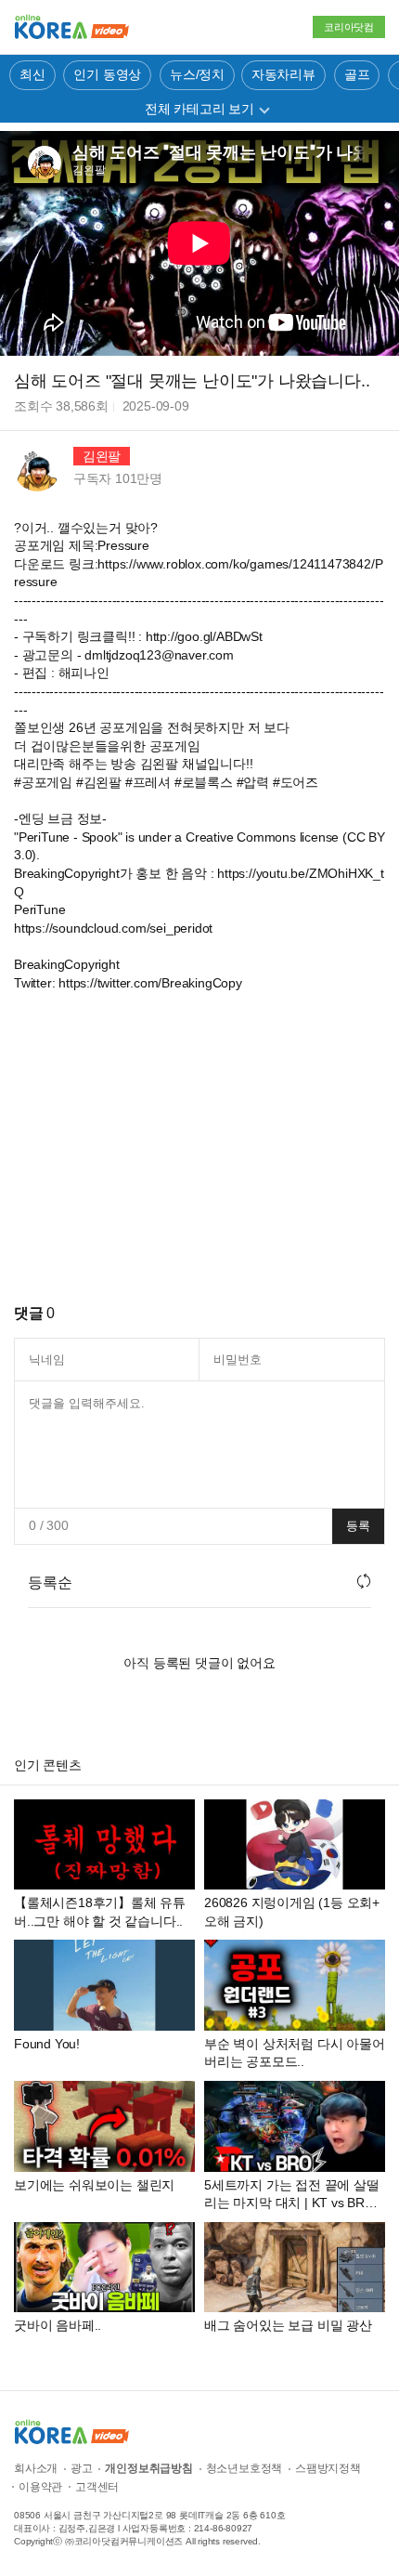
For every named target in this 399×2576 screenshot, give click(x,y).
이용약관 (40, 2487)
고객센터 (97, 2487)
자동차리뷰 (283, 74)
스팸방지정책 (328, 2468)
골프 (357, 74)
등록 (358, 1526)
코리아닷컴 (349, 27)
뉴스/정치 (197, 74)
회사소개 (36, 2468)
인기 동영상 (107, 74)
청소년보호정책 (245, 2468)
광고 (82, 2468)
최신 (32, 74)
